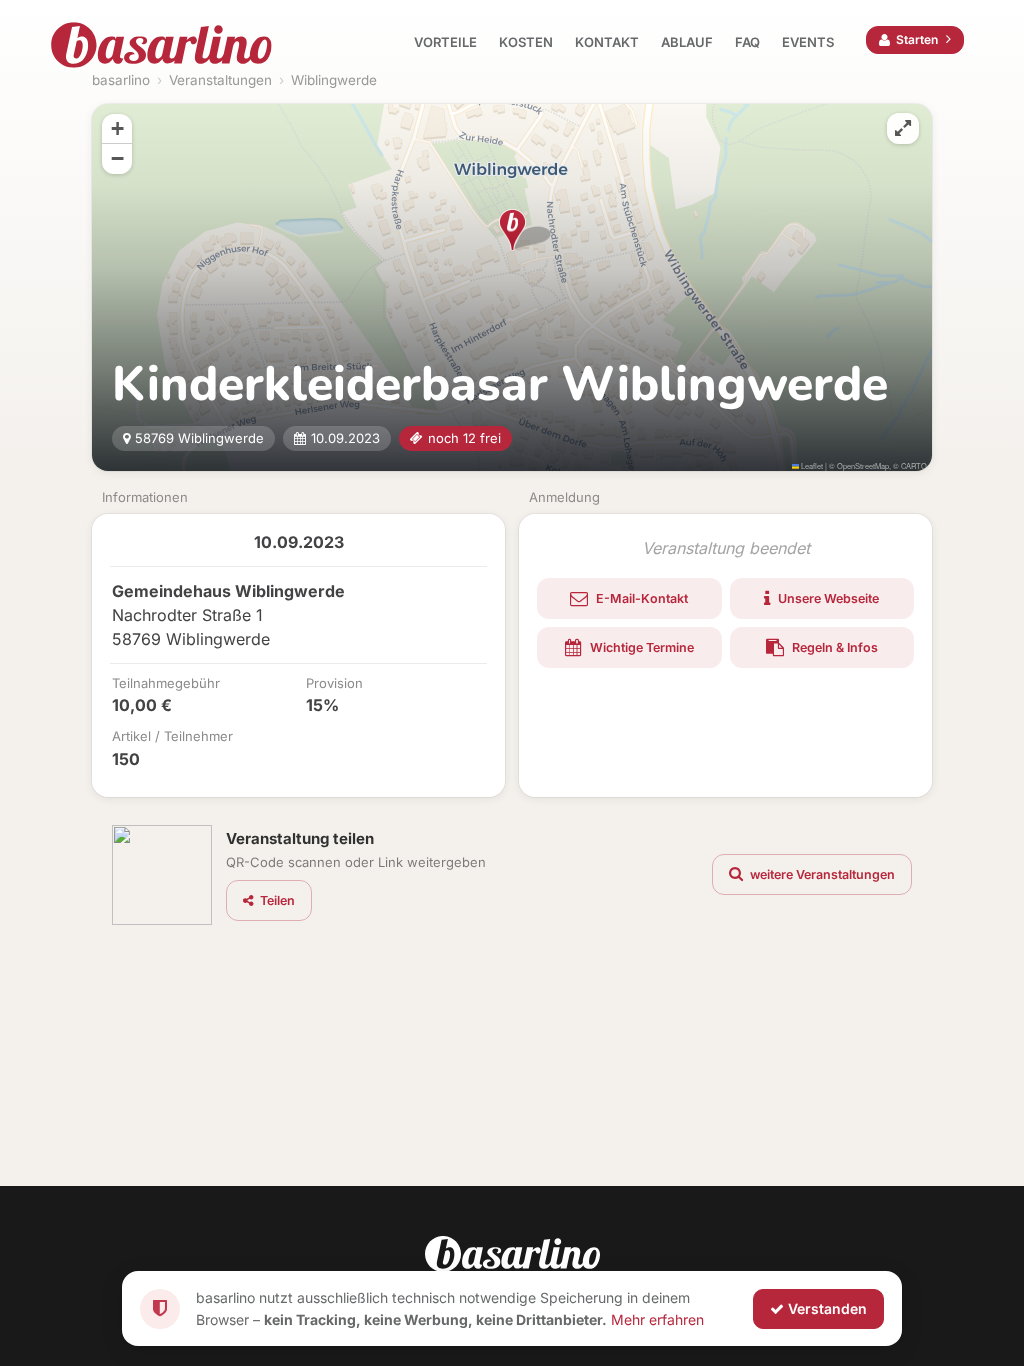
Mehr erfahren (657, 1318)
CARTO (914, 465)
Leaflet (811, 465)
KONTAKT (607, 42)
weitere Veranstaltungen (821, 874)
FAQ (747, 42)
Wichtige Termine (640, 647)
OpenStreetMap (863, 465)
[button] (512, 230)
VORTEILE (445, 42)
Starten (917, 39)
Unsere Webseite (827, 598)
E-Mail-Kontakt (640, 598)
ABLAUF (687, 42)
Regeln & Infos (833, 647)
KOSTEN (526, 42)
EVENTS (808, 42)
